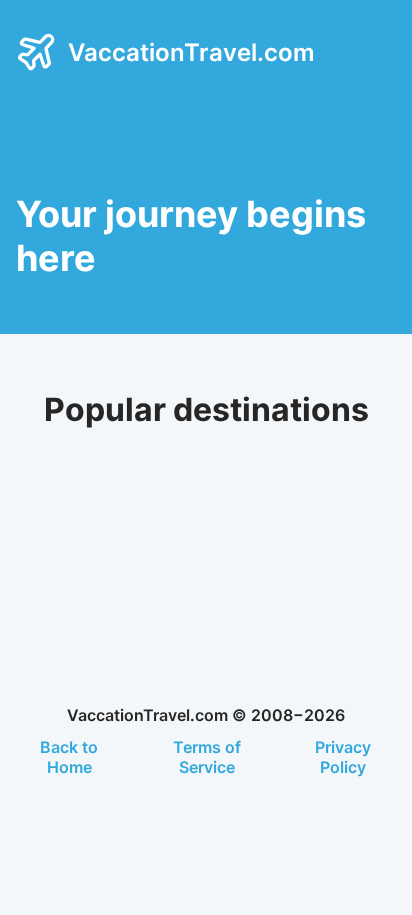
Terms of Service (207, 757)
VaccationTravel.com (191, 52)
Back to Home (69, 757)
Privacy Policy (343, 757)
